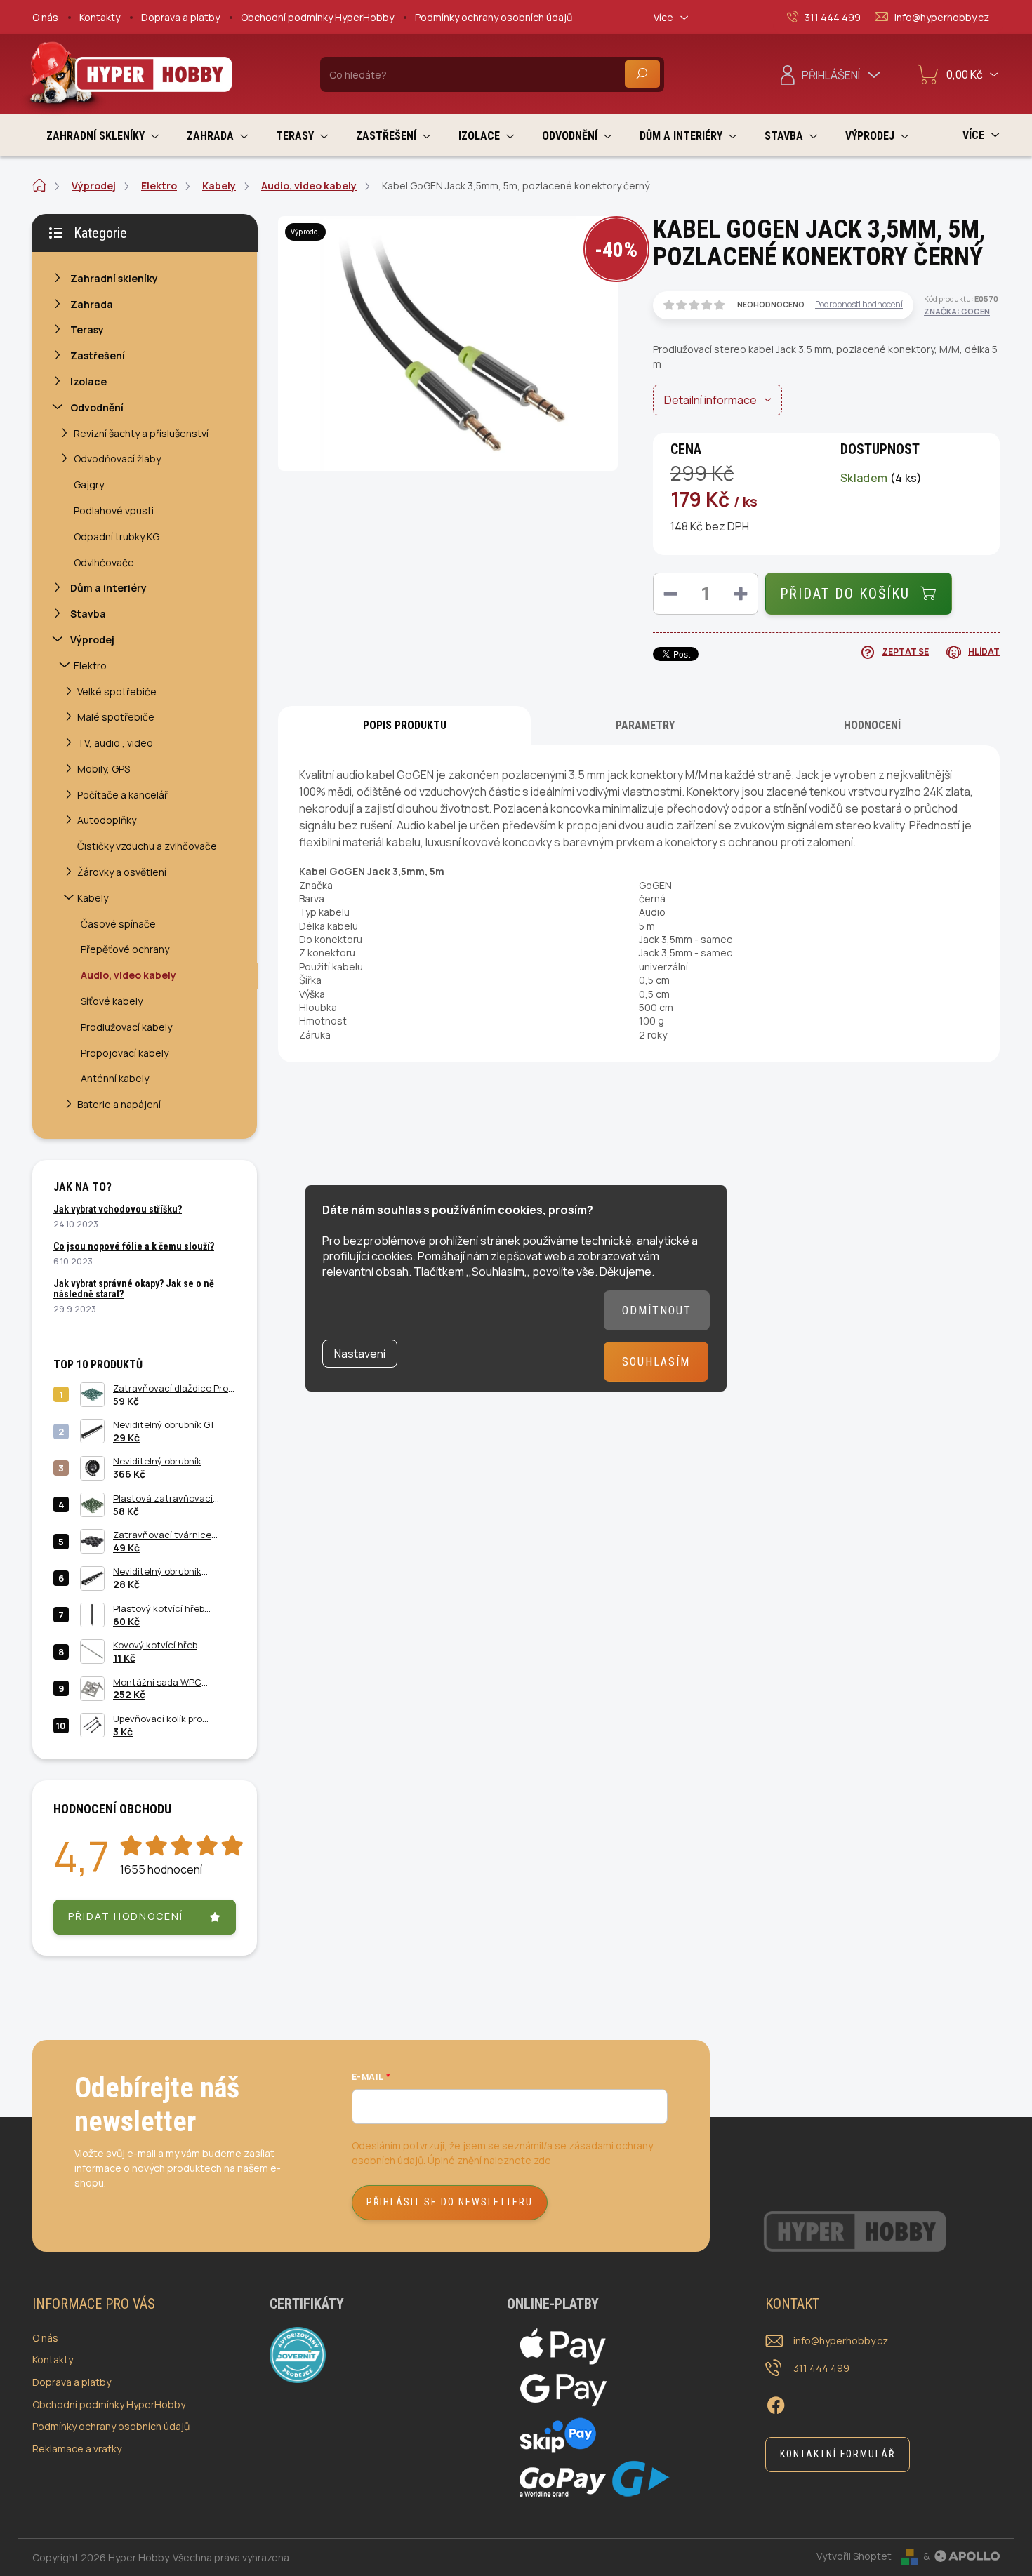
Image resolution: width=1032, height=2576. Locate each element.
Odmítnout (657, 1310)
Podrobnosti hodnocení (859, 305)
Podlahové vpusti (114, 510)
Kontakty (100, 17)
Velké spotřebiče (117, 692)
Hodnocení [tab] (872, 725)
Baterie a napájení (119, 1104)
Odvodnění (97, 407)
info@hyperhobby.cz (841, 2341)
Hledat (642, 74)
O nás (45, 17)
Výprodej (92, 640)
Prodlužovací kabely (126, 1027)
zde (542, 2160)
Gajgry (89, 485)
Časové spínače (118, 924)
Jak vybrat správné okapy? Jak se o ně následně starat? (134, 1289)
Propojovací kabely (125, 1053)
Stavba (88, 614)
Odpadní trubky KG (117, 536)
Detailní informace (710, 400)
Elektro (90, 666)
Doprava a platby (180, 17)
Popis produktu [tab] (405, 725)
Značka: (957, 311)
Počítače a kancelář (123, 795)
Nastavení (360, 1354)
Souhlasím (656, 1362)
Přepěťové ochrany (125, 949)
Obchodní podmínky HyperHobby (317, 17)
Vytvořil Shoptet (854, 2556)
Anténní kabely (115, 1078)
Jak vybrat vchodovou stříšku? (118, 1209)
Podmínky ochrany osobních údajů (494, 17)
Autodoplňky (107, 820)
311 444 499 (821, 2368)
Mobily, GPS (104, 769)
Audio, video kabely (128, 975)
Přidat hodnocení (126, 1916)
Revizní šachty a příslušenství (141, 433)
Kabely (93, 898)
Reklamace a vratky (77, 2449)
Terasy (87, 329)
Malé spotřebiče (116, 717)
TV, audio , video (115, 743)
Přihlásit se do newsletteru (450, 2202)
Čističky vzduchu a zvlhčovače (147, 846)
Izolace (88, 381)
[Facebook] (776, 2403)
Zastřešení (98, 355)
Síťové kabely (112, 1001)
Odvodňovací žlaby (117, 459)
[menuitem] (102, 136)
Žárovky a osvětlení (122, 872)
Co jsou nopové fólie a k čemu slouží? (134, 1246)
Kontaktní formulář (838, 2454)
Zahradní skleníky (114, 278)
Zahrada (92, 304)
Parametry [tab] (645, 725)
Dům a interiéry (108, 588)
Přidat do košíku (845, 594)
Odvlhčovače (104, 562)
